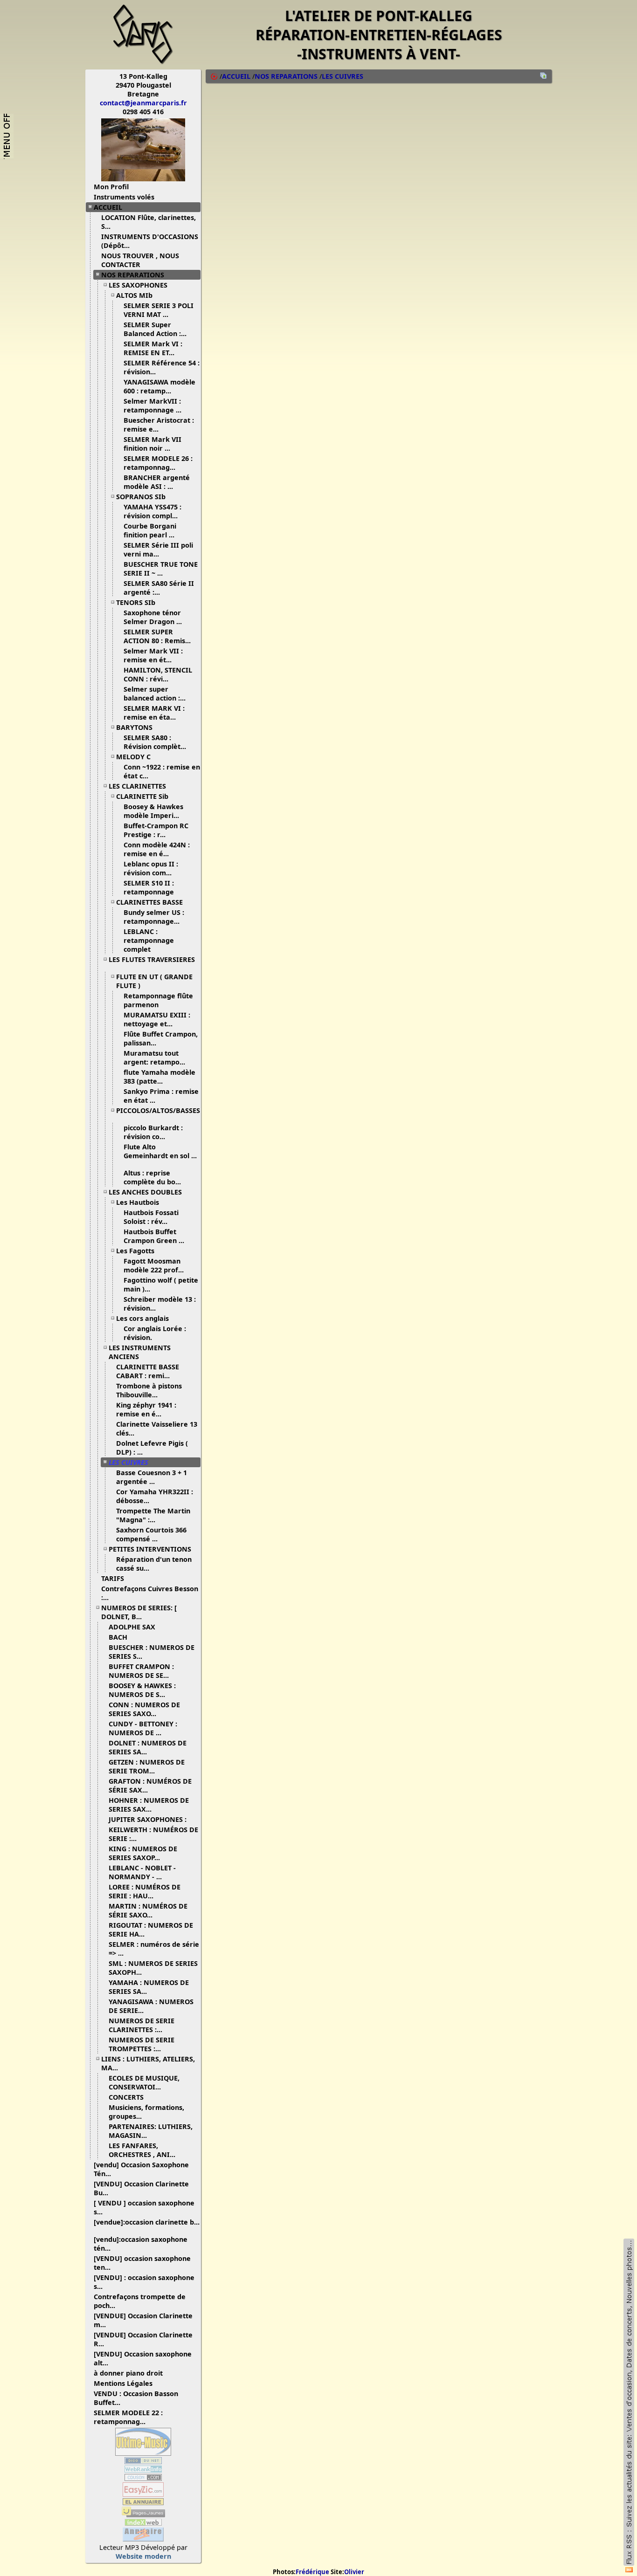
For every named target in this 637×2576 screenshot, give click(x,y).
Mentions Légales (123, 2383)
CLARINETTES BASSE (149, 902)
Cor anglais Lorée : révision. (155, 1333)
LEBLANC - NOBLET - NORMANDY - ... (142, 1872)
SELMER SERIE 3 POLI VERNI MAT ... (159, 310)
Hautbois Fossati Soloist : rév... (151, 1217)
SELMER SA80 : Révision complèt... (155, 742)
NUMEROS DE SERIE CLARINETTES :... (142, 2025)
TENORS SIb (136, 602)
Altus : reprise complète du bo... (152, 1177)
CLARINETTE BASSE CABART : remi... (148, 1371)
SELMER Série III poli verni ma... (158, 550)
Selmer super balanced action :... (155, 694)
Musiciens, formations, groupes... (146, 2112)
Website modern (143, 2556)
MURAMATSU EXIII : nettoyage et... (157, 1019)
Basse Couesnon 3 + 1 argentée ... (152, 1477)
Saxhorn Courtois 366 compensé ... (151, 1534)
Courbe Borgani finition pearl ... (150, 530)
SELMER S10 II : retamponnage (150, 887)
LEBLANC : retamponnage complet (149, 940)
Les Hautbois (138, 1202)
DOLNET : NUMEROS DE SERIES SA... (148, 1747)
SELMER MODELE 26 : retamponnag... (158, 463)
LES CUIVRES (128, 1462)
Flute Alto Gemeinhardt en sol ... (160, 1151)
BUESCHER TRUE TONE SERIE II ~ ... (161, 569)
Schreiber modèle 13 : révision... (160, 1304)
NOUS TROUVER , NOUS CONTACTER (140, 260)
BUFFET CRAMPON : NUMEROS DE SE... (141, 1671)
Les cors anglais (142, 1318)
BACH (118, 1637)
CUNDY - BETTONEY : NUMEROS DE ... (143, 1728)
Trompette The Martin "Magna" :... (153, 1515)
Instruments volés (124, 197)
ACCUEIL (108, 207)
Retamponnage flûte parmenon (158, 1000)
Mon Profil (111, 187)
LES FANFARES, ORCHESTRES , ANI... (142, 2150)
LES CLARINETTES (137, 786)
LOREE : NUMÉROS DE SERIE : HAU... (145, 1891)
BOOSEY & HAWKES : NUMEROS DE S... (142, 1690)
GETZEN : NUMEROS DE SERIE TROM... (147, 1766)
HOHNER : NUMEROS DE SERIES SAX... (149, 1805)
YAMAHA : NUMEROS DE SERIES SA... (149, 1987)
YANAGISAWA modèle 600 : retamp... (159, 386)
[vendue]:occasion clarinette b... (147, 2222)
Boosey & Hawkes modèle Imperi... (153, 811)
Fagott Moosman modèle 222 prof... (154, 1265)
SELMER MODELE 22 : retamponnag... (128, 2417)
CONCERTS (126, 2097)
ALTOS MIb (134, 295)
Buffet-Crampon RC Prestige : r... (156, 830)
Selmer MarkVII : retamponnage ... (152, 405)
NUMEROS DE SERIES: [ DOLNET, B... (139, 1612)
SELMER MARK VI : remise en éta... (154, 713)
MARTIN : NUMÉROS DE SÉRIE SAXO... (148, 1910)
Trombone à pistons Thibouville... (149, 1390)
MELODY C (133, 757)
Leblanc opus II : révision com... (151, 868)
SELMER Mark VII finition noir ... (152, 444)
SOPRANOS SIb (141, 497)
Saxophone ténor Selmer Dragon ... (153, 617)
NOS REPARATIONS (133, 275)
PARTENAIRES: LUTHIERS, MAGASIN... (151, 2131)
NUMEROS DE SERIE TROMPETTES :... (142, 2044)
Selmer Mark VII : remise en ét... (153, 655)
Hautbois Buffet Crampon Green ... (154, 1236)
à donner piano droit (128, 2373)
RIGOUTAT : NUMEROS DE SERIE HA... (151, 1930)
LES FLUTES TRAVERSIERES (152, 959)
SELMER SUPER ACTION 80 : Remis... (157, 636)
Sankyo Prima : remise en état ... (161, 1096)
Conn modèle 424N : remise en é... (157, 849)
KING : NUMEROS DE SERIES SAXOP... (143, 1853)
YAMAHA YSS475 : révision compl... (152, 511)
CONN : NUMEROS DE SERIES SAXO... (144, 1709)
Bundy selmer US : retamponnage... (154, 917)
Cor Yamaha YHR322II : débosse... (155, 1496)
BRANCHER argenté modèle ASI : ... (157, 482)
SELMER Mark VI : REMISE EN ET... (153, 348)
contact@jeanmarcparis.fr (143, 103)
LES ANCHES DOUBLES (145, 1192)
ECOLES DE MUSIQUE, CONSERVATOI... (144, 2082)
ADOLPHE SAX (132, 1627)
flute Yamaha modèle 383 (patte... (159, 1077)
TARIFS (113, 1578)
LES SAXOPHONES (138, 285)
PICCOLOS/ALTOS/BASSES (158, 1110)
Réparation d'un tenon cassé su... (154, 1564)
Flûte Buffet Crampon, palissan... (161, 1038)
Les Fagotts (135, 1251)
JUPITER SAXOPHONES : (148, 1819)
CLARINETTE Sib (142, 796)
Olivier (354, 2572)
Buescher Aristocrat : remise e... (159, 425)
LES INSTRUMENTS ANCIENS (140, 1352)
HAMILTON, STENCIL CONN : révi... (158, 674)
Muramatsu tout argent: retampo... (154, 1058)
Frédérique (312, 2572)
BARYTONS (134, 727)
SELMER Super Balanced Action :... (155, 329)
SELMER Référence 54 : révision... (162, 367)
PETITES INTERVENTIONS (150, 1549)
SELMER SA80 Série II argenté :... (159, 588)
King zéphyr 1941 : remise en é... (146, 1409)
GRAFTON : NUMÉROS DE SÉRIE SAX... (150, 1786)
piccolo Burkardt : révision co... (153, 1132)
